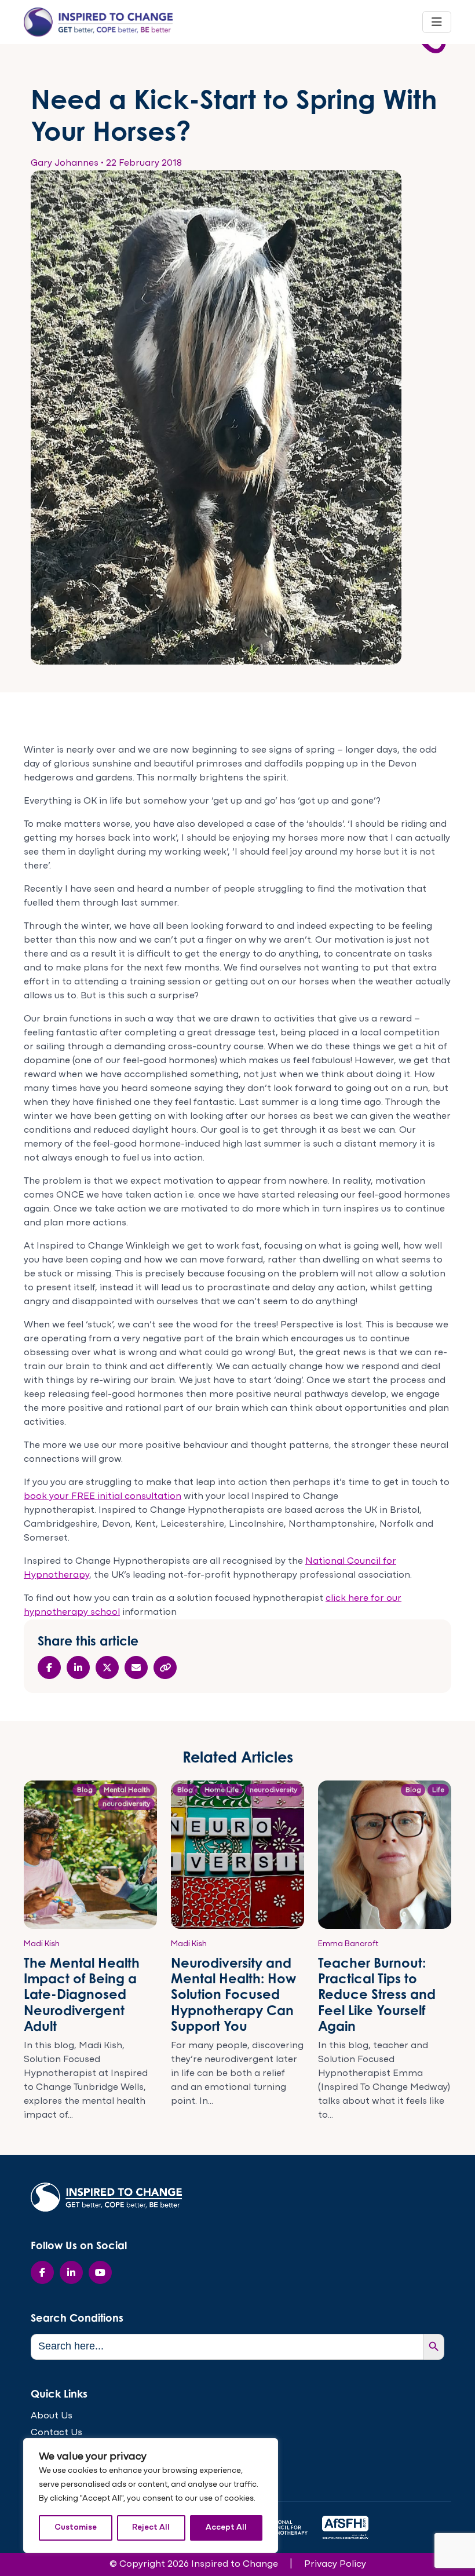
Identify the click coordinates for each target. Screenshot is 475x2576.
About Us (52, 2416)
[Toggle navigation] (437, 22)
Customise (76, 2528)
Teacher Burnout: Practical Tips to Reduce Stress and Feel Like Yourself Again (377, 1994)
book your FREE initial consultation (103, 1497)
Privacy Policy (335, 2564)
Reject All (151, 2528)
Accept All (226, 2528)
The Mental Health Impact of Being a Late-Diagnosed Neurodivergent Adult (82, 1994)
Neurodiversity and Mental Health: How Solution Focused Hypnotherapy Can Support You (233, 1994)
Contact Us (56, 2433)
